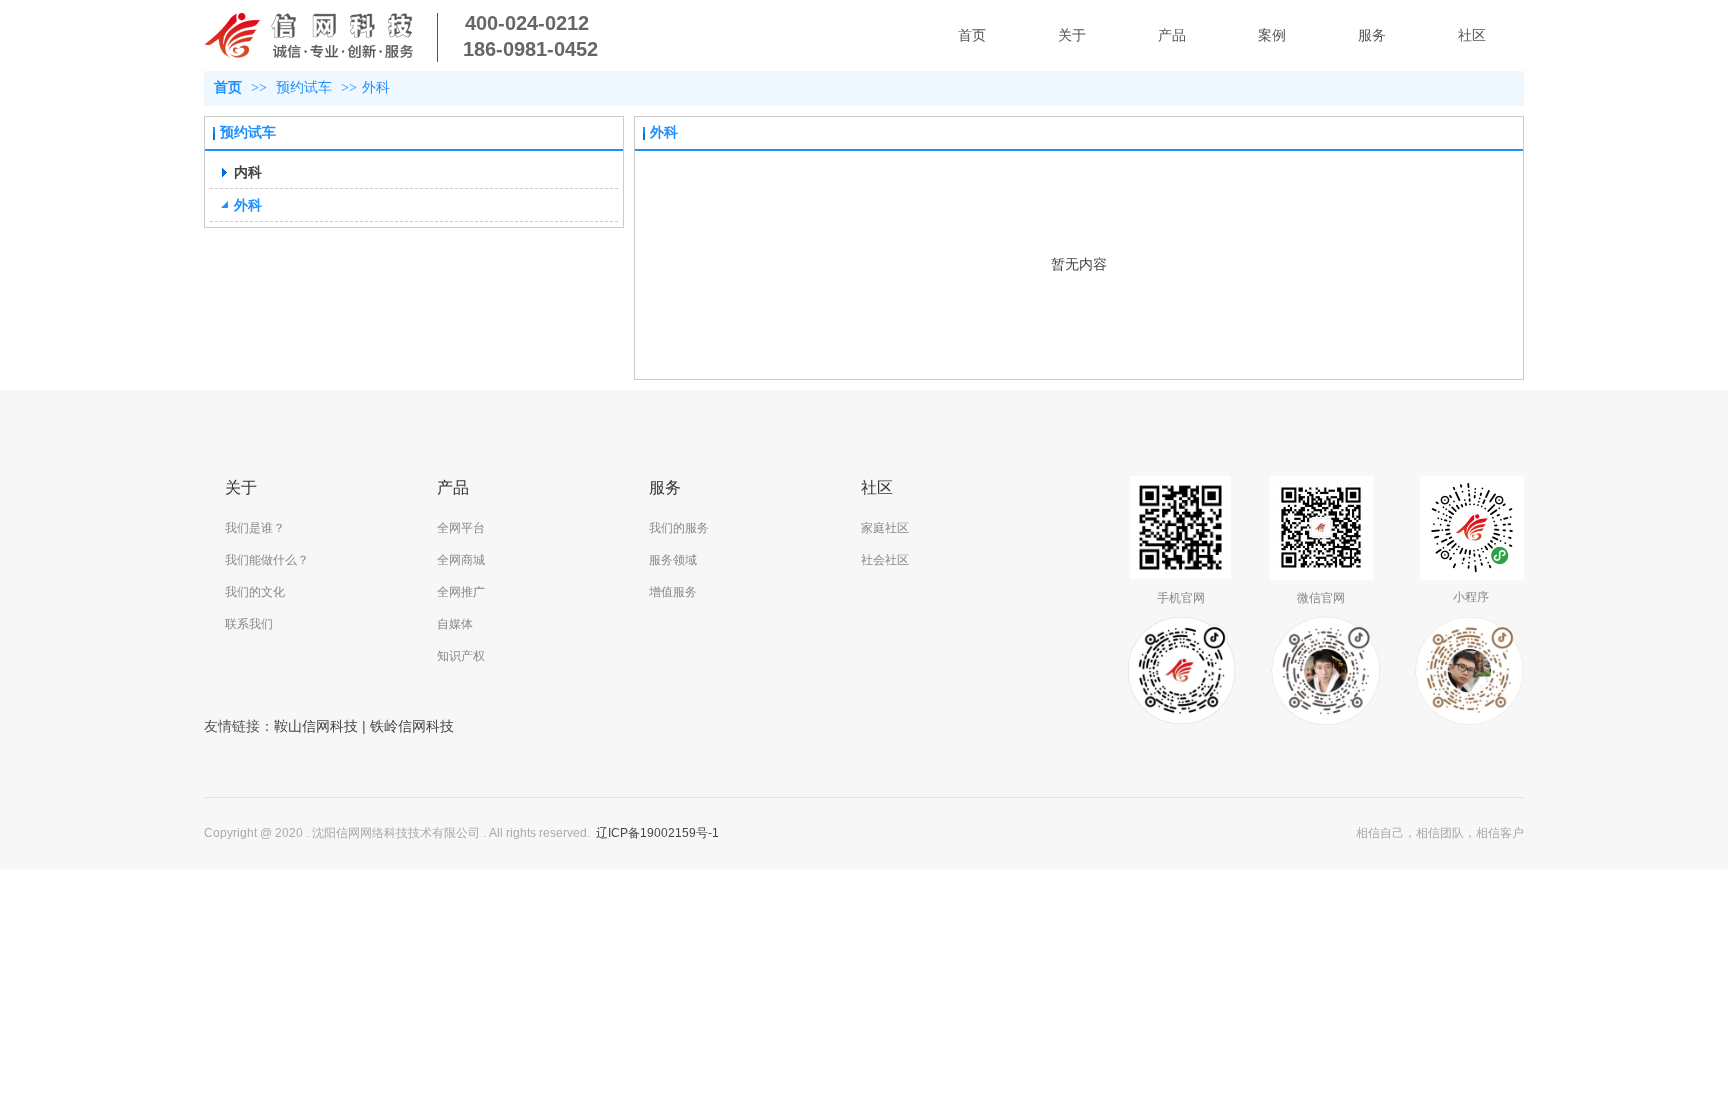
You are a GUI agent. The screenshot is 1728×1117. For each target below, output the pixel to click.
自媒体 (455, 624)
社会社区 (885, 560)
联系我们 (249, 624)
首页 (228, 87)
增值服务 (673, 592)
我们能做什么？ (267, 560)
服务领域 (673, 560)
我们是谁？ (255, 528)
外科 (376, 87)
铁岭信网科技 (412, 726)
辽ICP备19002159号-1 (657, 833)
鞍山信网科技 (316, 726)
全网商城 (461, 560)
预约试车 (304, 87)
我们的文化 (255, 592)
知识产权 (461, 656)
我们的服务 (679, 528)
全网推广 (461, 592)
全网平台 (461, 528)
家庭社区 (885, 528)
